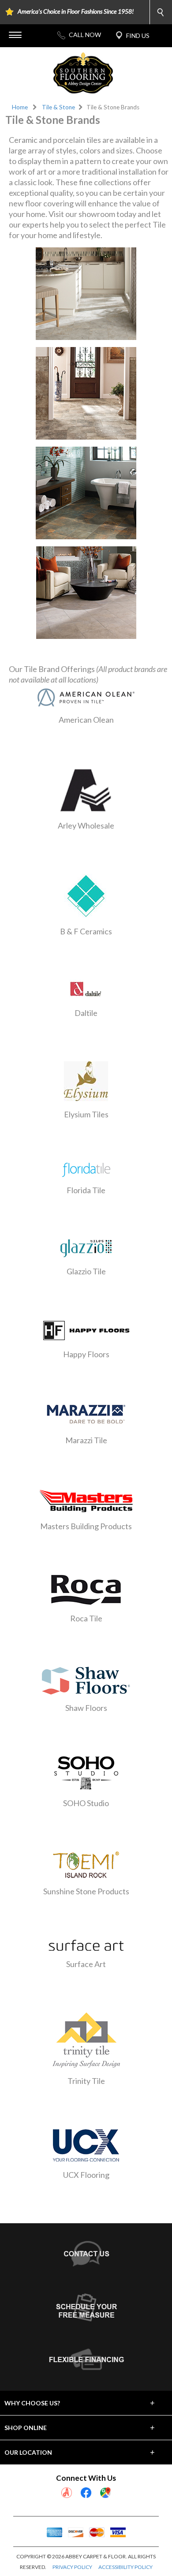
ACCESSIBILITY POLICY (125, 2567)
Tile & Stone (58, 107)
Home (20, 107)
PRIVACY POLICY (72, 2567)
